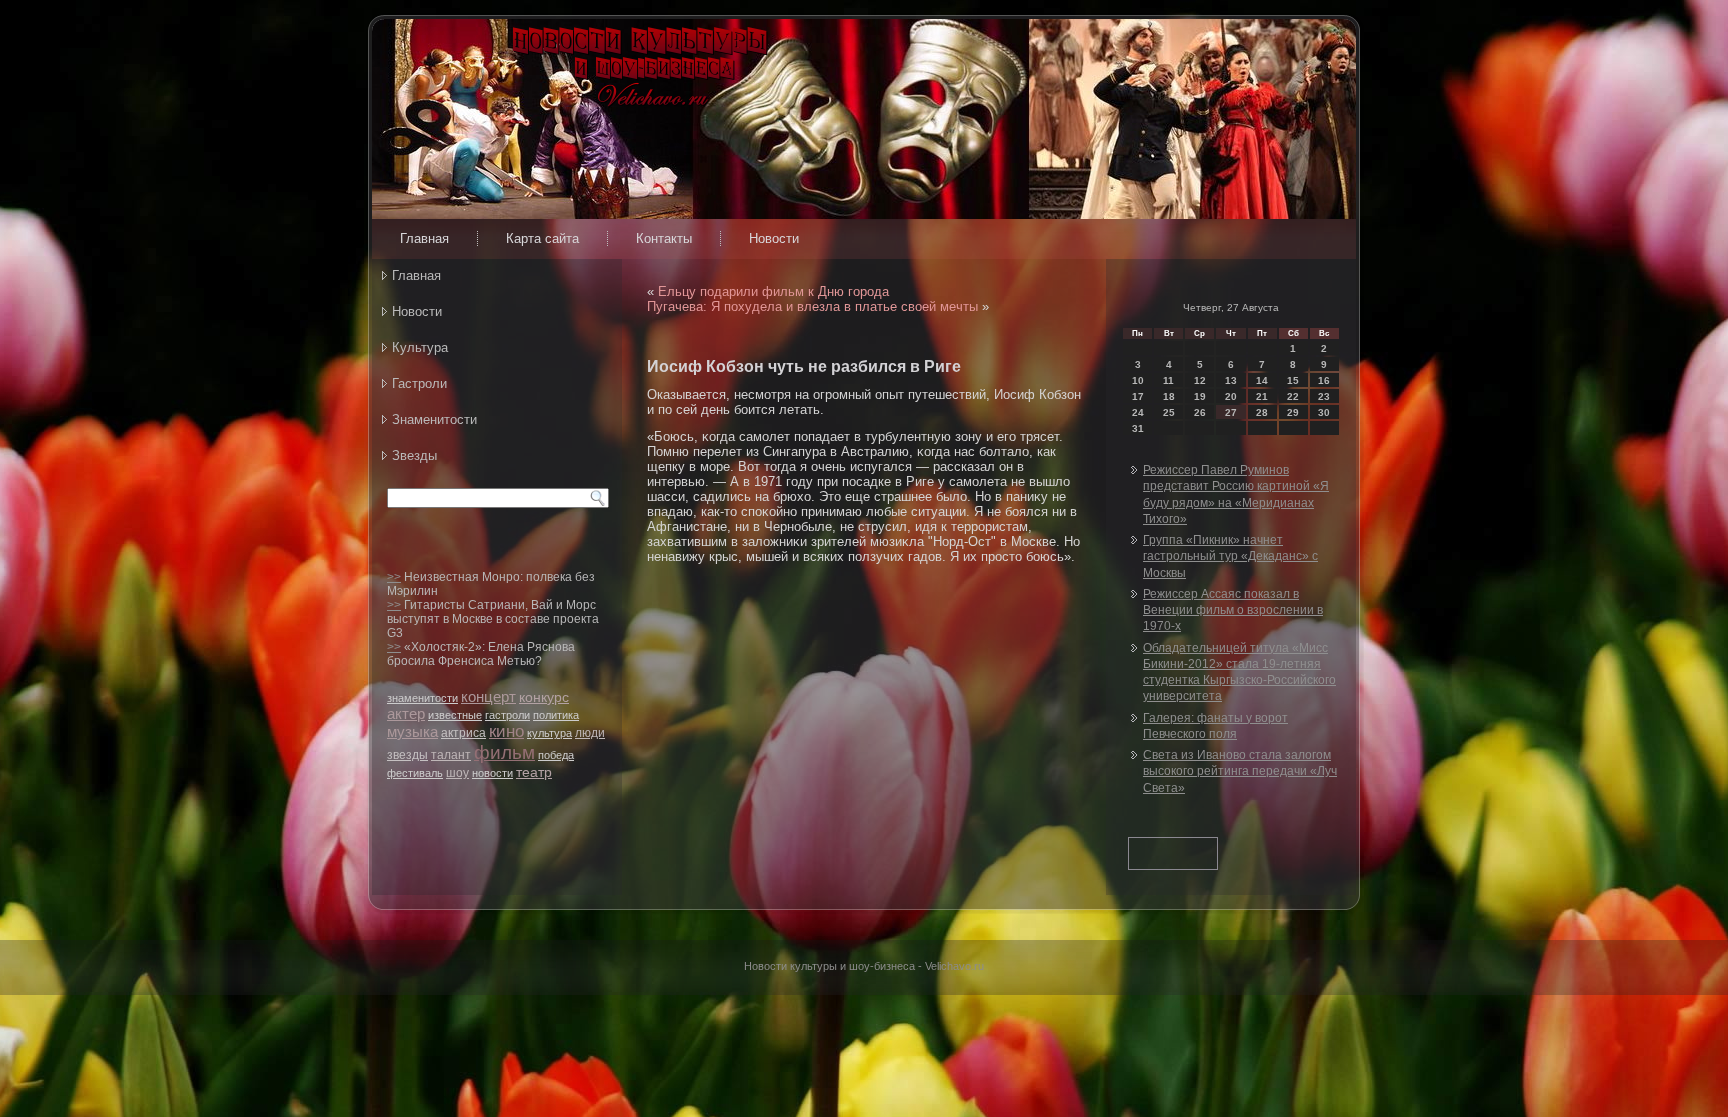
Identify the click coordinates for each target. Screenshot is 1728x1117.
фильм (504, 752)
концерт (488, 696)
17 (1138, 396)
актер (406, 713)
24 (1138, 412)
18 (1169, 396)
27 (1231, 412)
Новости (774, 238)
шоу (457, 773)
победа (556, 755)
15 (1293, 380)
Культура (420, 347)
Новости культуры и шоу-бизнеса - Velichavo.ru (864, 966)
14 (1262, 380)
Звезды (414, 455)
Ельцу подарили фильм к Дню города (773, 291)
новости (492, 773)
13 (1231, 380)
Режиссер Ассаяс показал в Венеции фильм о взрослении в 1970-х (1233, 610)
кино (506, 731)
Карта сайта (542, 238)
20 (1231, 396)
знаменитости (422, 698)
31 (1138, 428)
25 (1169, 412)
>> (394, 577)
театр (534, 772)
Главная (424, 238)
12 (1200, 380)
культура (549, 733)
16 (1324, 380)
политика (556, 715)
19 (1200, 396)
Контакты (664, 238)
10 (1138, 380)
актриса (463, 733)
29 (1293, 412)
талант (451, 755)
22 (1293, 396)
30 (1324, 412)
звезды (407, 755)
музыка (412, 731)
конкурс (544, 697)
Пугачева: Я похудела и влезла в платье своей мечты (812, 306)
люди (590, 733)
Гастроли (419, 383)
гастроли (507, 715)
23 (1324, 396)
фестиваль (415, 773)
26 (1200, 412)
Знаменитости (434, 419)
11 (1168, 380)
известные (455, 715)
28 (1262, 412)
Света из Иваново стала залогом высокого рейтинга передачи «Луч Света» (1240, 771)
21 (1262, 396)
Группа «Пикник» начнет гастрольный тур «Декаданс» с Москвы (1230, 556)
